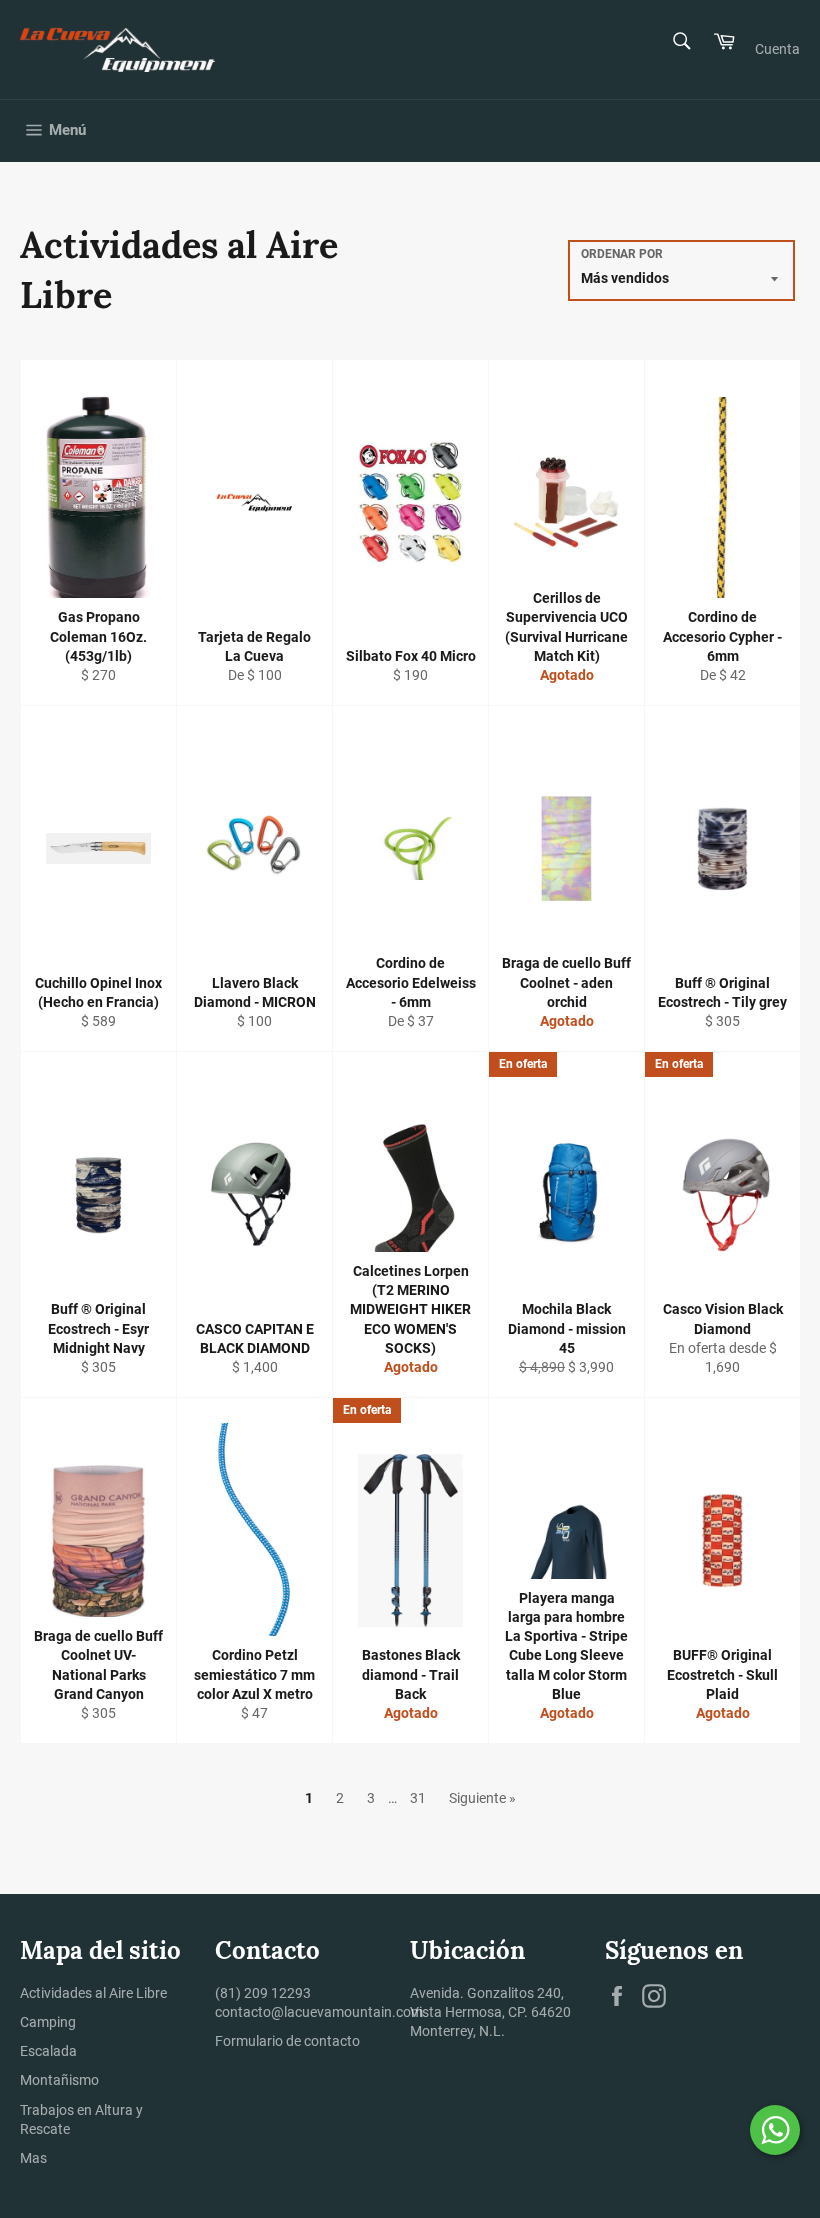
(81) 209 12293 (263, 1993)
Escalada (48, 2051)
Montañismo (59, 2080)
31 (418, 1798)
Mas (33, 2158)
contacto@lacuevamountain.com (319, 2012)
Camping (48, 2022)
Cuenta (777, 49)
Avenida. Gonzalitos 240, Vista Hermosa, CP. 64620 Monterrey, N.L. (490, 2012)
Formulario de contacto (287, 2041)
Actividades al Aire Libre (93, 1993)
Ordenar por (622, 254)
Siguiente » (482, 1798)
